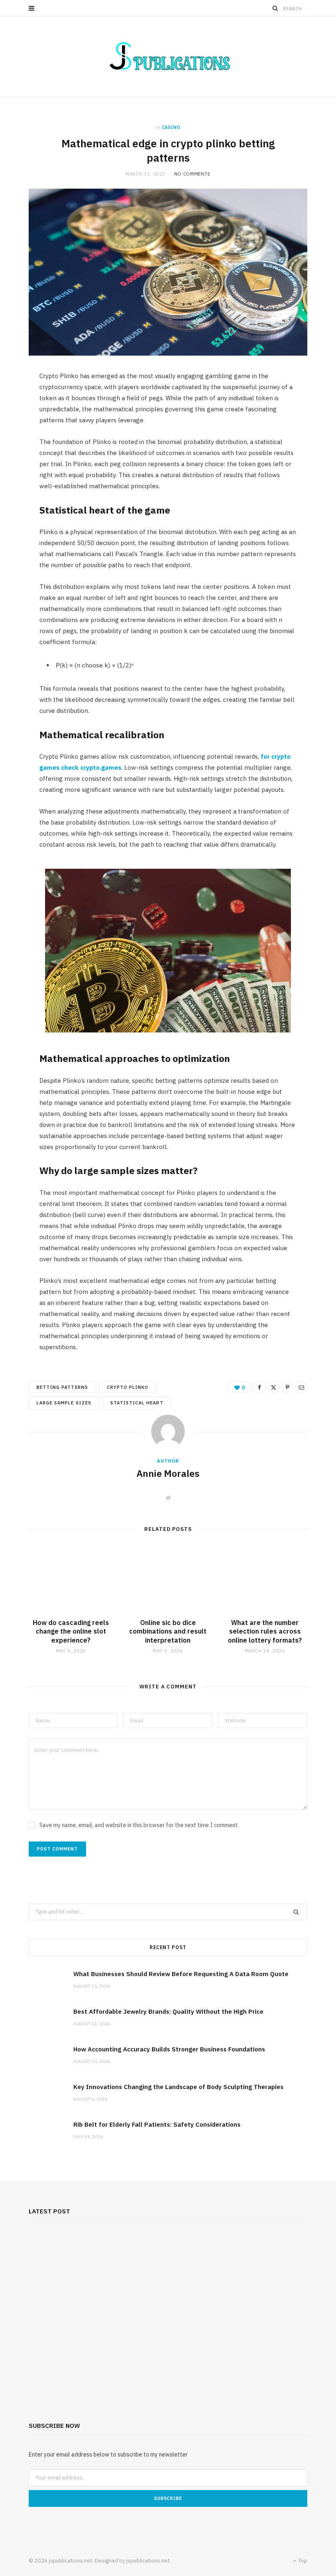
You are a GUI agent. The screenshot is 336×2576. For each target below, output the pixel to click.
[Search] (275, 8)
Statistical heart (137, 1403)
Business (168, 2510)
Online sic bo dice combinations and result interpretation (168, 1631)
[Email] (301, 1387)
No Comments (192, 174)
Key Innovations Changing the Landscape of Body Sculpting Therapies (178, 2087)
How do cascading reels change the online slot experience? (71, 1631)
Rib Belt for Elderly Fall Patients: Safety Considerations (157, 2124)
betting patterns (62, 1387)
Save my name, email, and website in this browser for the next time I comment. (139, 1825)
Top (302, 2561)
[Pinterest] (287, 1387)
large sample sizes (64, 1403)
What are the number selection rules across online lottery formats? (265, 1631)
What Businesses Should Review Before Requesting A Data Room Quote (181, 1974)
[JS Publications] (168, 57)
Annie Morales (168, 1473)
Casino (171, 127)
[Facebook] (259, 1387)
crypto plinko (128, 1387)
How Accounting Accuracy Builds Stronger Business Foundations (169, 2049)
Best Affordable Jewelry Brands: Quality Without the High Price (168, 2011)
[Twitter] (273, 1387)
